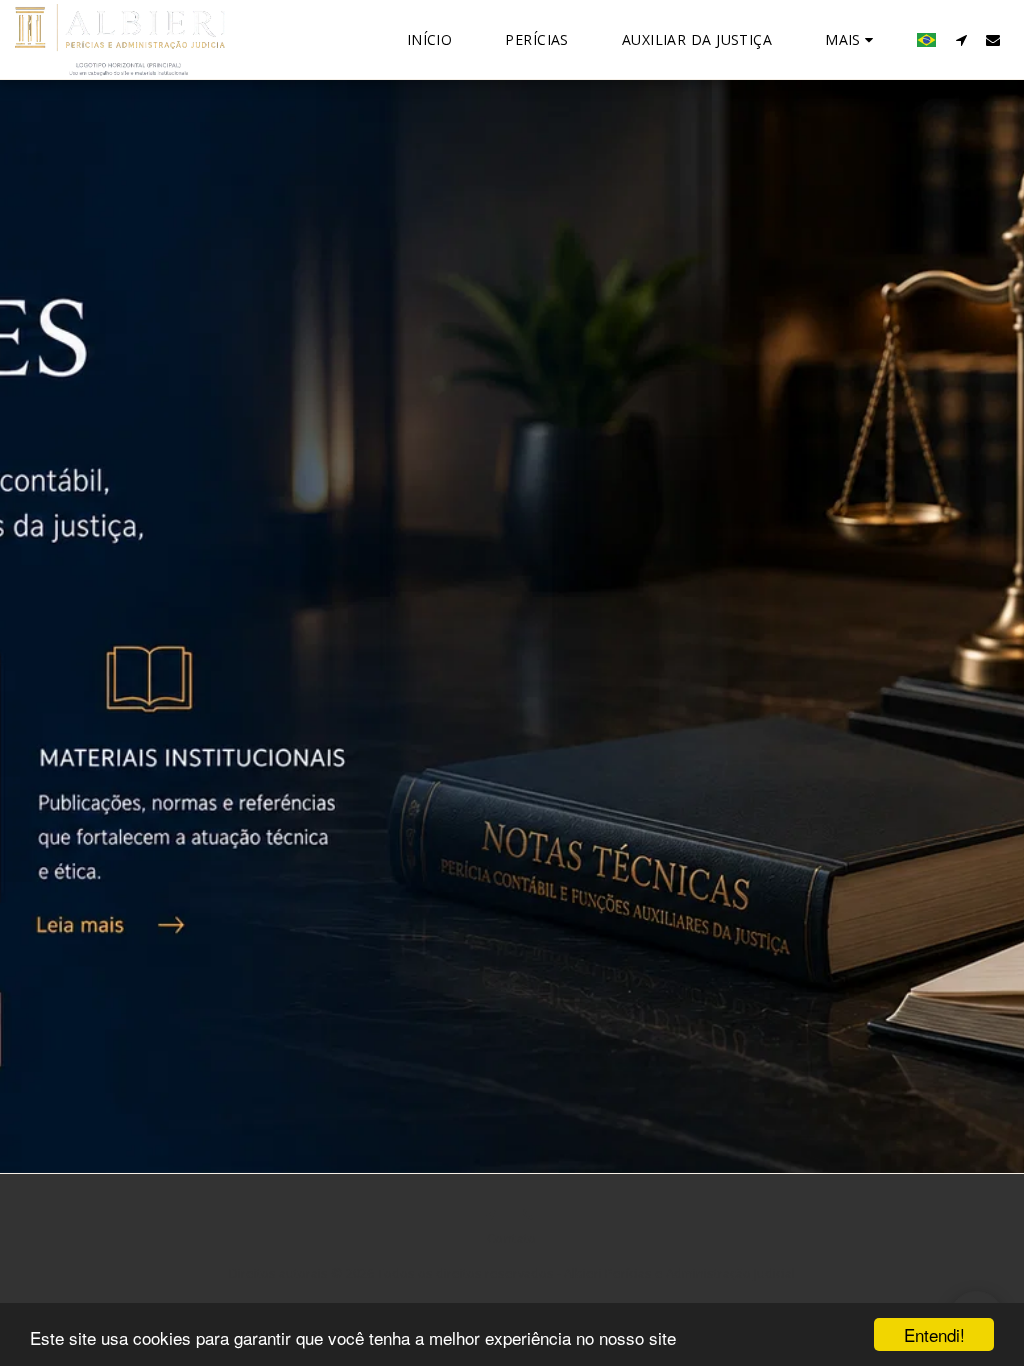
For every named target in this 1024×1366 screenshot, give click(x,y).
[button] (961, 39)
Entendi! (934, 1334)
